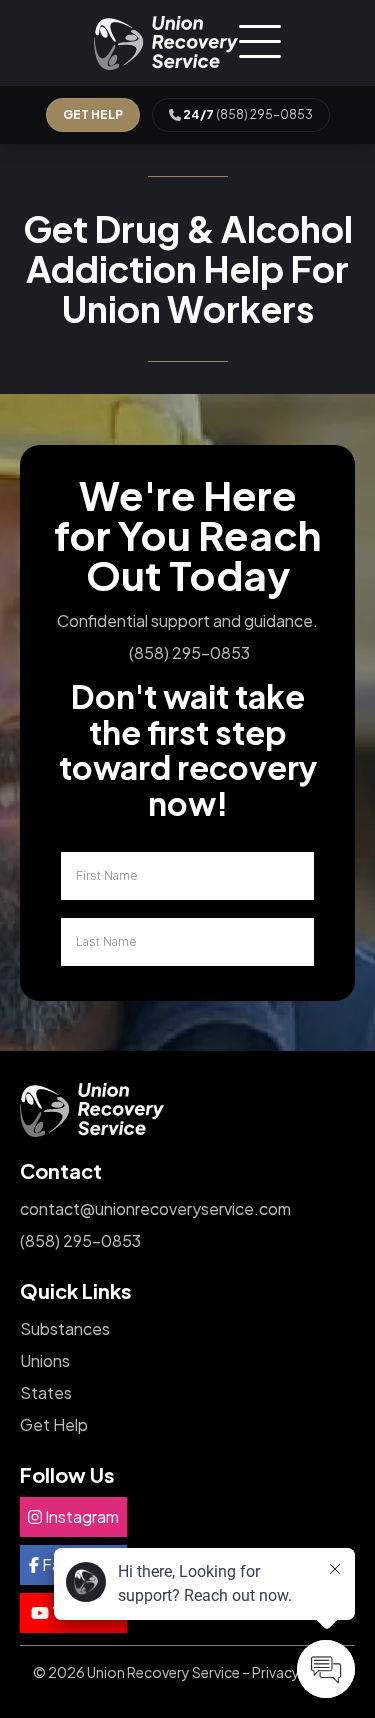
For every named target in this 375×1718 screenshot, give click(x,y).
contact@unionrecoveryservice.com (155, 1208)
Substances (65, 1328)
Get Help (54, 1424)
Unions (45, 1360)
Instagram (80, 1516)
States (46, 1392)
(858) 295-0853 (248, 114)
